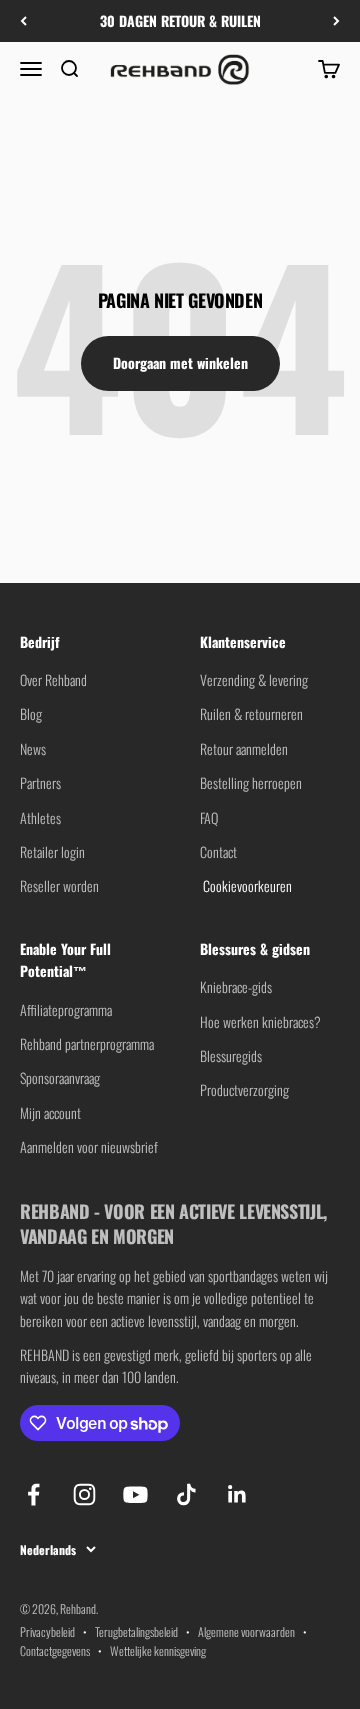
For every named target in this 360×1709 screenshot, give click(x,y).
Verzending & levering (254, 679)
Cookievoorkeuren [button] (246, 885)
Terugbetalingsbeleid (136, 1631)
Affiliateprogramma (66, 1009)
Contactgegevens (55, 1650)
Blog (31, 713)
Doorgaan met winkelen (180, 362)
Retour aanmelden (244, 748)
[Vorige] (23, 21)
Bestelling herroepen (251, 782)
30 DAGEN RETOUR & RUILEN (180, 20)
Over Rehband (53, 679)
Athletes (40, 817)
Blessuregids (231, 1055)
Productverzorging (244, 1089)
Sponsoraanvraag (60, 1077)
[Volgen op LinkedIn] (237, 1494)
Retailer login (52, 851)
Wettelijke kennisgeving (158, 1650)
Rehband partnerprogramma (87, 1043)
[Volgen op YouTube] (135, 1494)
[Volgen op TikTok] (186, 1494)
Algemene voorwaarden (246, 1631)
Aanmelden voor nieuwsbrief (89, 1146)
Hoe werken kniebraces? (260, 1021)
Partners (40, 782)
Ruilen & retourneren (251, 713)
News (33, 748)
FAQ (209, 817)
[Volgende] (336, 21)
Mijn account (50, 1112)
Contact (218, 851)
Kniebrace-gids (236, 986)
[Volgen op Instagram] (84, 1494)
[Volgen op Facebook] (33, 1494)
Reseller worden (59, 885)
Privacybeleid (47, 1631)
